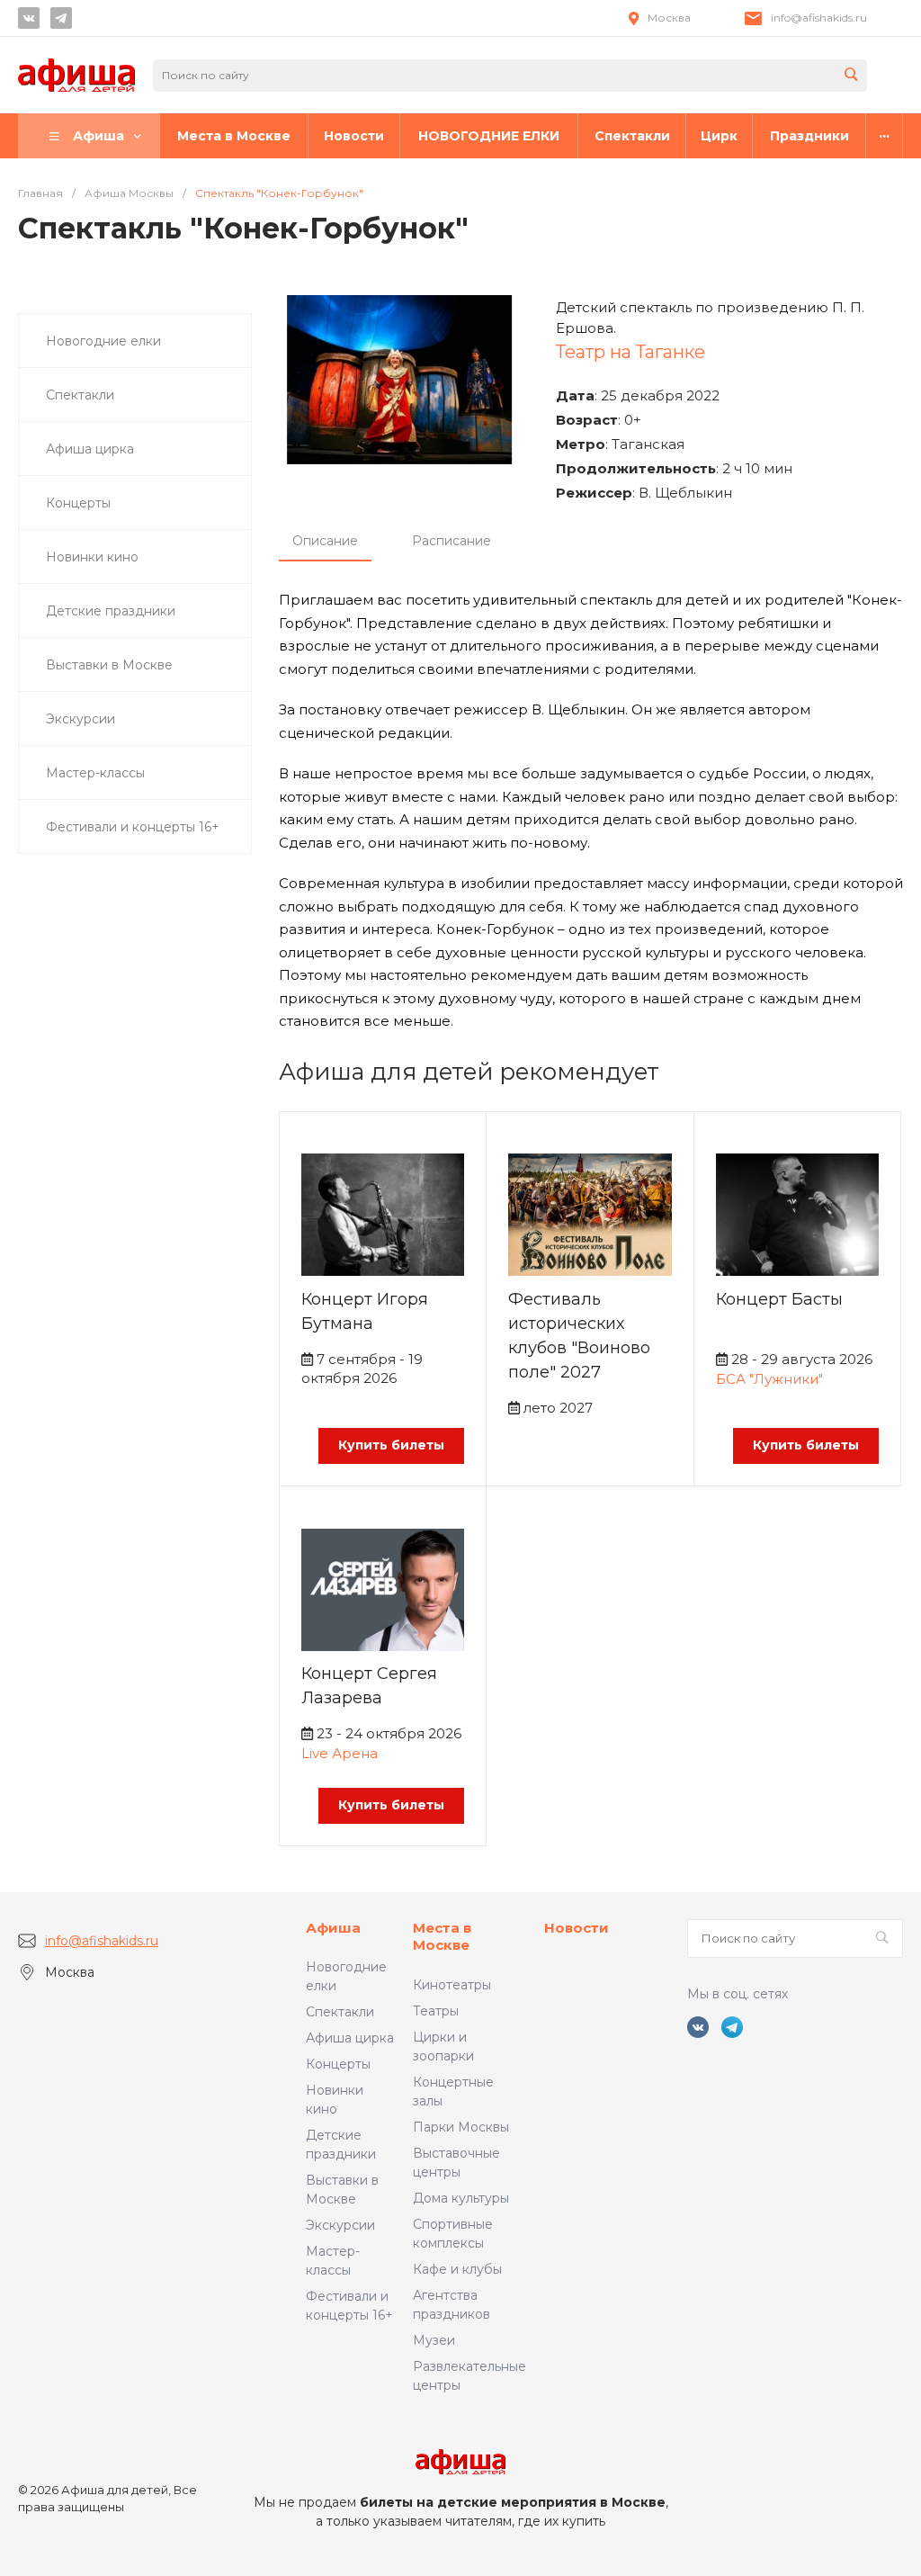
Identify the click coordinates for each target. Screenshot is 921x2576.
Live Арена (340, 1753)
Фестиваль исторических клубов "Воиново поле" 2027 (579, 1336)
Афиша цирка (350, 2038)
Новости (577, 1928)
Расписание (452, 541)
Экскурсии (340, 2225)
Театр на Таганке (630, 352)
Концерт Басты (779, 1299)
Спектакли (340, 2012)
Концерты (338, 2064)
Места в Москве (442, 1937)
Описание (325, 541)
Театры (436, 2011)
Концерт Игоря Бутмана (365, 1311)
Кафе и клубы (457, 2269)
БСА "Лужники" (769, 1379)
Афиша (333, 1928)
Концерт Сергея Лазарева (369, 1686)
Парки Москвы (461, 2127)
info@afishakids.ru (819, 18)
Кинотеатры (452, 1985)
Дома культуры (461, 2198)
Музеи (434, 2340)
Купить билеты (391, 1445)
